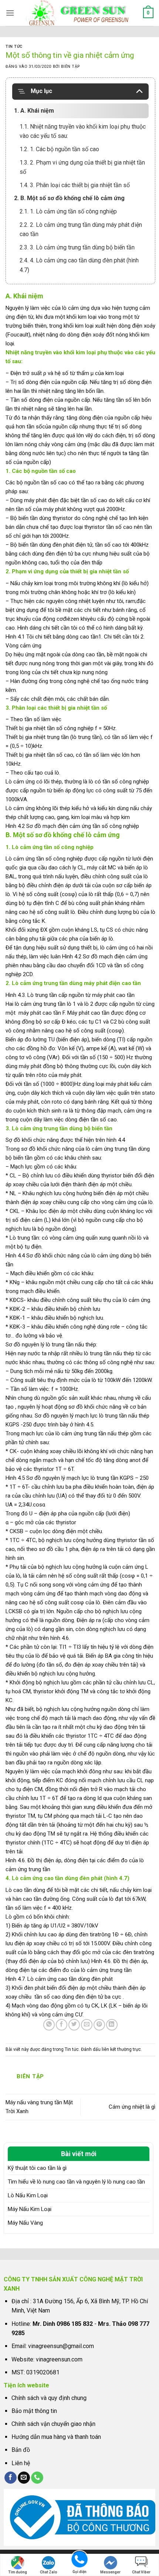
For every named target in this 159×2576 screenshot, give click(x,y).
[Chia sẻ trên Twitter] (74, 2025)
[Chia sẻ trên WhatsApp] (49, 2025)
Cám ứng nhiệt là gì (132, 2107)
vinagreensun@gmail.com (61, 2346)
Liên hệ (21, 2463)
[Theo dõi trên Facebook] (11, 2478)
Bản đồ (21, 2450)
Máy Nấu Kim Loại (30, 2209)
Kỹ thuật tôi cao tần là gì (37, 2168)
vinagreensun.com (59, 2359)
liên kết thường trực (121, 2049)
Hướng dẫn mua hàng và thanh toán (56, 2437)
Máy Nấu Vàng (25, 2223)
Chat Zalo (49, 2572)
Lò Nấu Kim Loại (28, 2195)
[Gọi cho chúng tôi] (37, 2478)
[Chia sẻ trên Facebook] (62, 2025)
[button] (10, 13)
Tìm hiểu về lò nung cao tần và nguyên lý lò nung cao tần (76, 2182)
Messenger (110, 2572)
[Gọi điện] (79, 2559)
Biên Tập (70, 67)
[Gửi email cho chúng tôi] (24, 2478)
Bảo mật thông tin (34, 2411)
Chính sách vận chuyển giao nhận (53, 2424)
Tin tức (14, 47)
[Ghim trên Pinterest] (99, 2025)
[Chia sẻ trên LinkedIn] (112, 2025)
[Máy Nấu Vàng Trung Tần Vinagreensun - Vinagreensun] (80, 13)
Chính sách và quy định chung (49, 2398)
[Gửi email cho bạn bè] (87, 2025)
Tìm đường (18, 2572)
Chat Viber (141, 2572)
